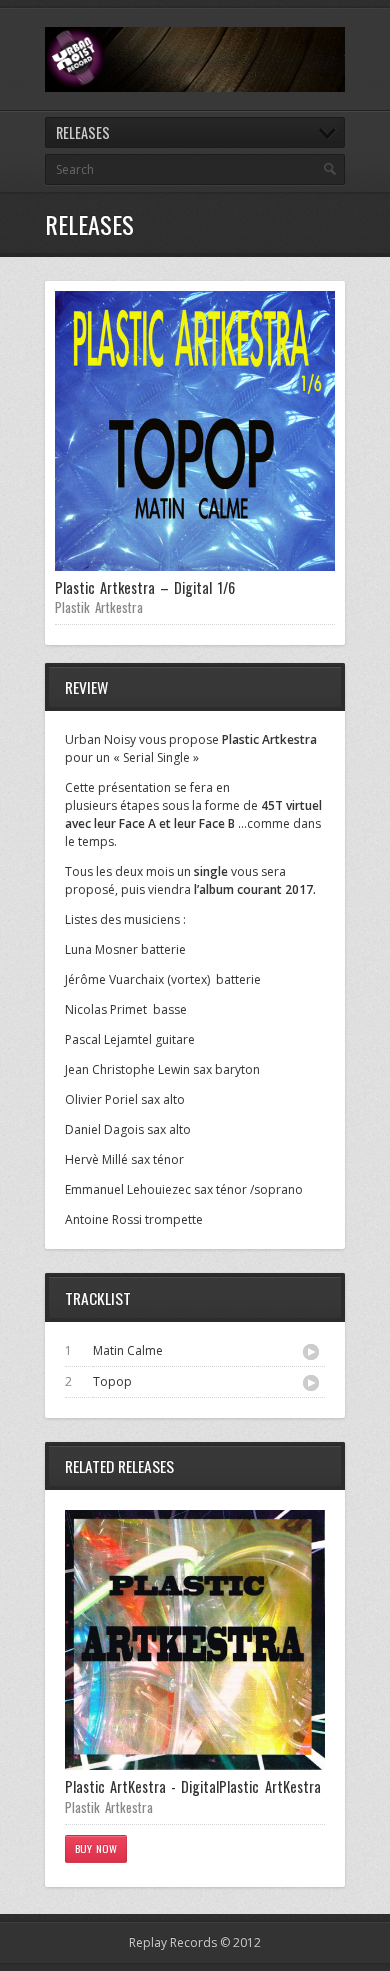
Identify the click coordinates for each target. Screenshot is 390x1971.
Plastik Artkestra (99, 607)
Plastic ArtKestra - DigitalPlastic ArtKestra (193, 1786)
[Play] (311, 1352)
